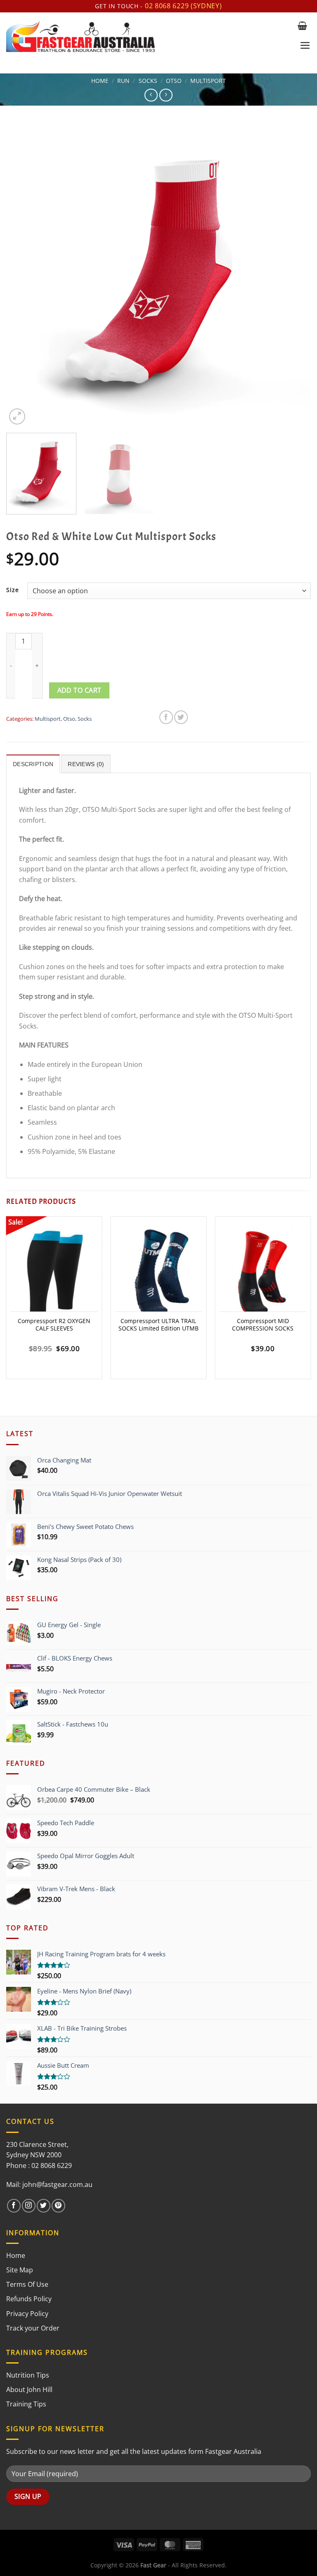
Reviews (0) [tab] (86, 764)
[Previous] (23, 274)
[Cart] (302, 26)
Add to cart (79, 690)
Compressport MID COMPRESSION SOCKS (263, 1325)
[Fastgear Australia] (148, 36)
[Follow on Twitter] (44, 2206)
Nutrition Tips (28, 2375)
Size (13, 590)
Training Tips (26, 2404)
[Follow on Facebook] (14, 2206)
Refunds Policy (29, 2299)
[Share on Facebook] (166, 717)
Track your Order (33, 2328)
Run (123, 81)
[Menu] (305, 45)
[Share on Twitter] (181, 717)
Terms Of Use (27, 2284)
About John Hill (29, 2390)
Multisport (208, 81)
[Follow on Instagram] (29, 2206)
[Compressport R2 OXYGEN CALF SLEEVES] (54, 1273)
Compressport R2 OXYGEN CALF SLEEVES (54, 1325)
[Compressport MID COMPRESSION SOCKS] (263, 1273)
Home (100, 81)
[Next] (294, 274)
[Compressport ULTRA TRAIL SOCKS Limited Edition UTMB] (158, 1273)
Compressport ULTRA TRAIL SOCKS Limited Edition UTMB (158, 1325)
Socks (148, 81)
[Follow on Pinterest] (58, 2206)
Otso (174, 81)
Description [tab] (33, 764)
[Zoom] (17, 416)
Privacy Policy (27, 2314)
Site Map (20, 2270)
